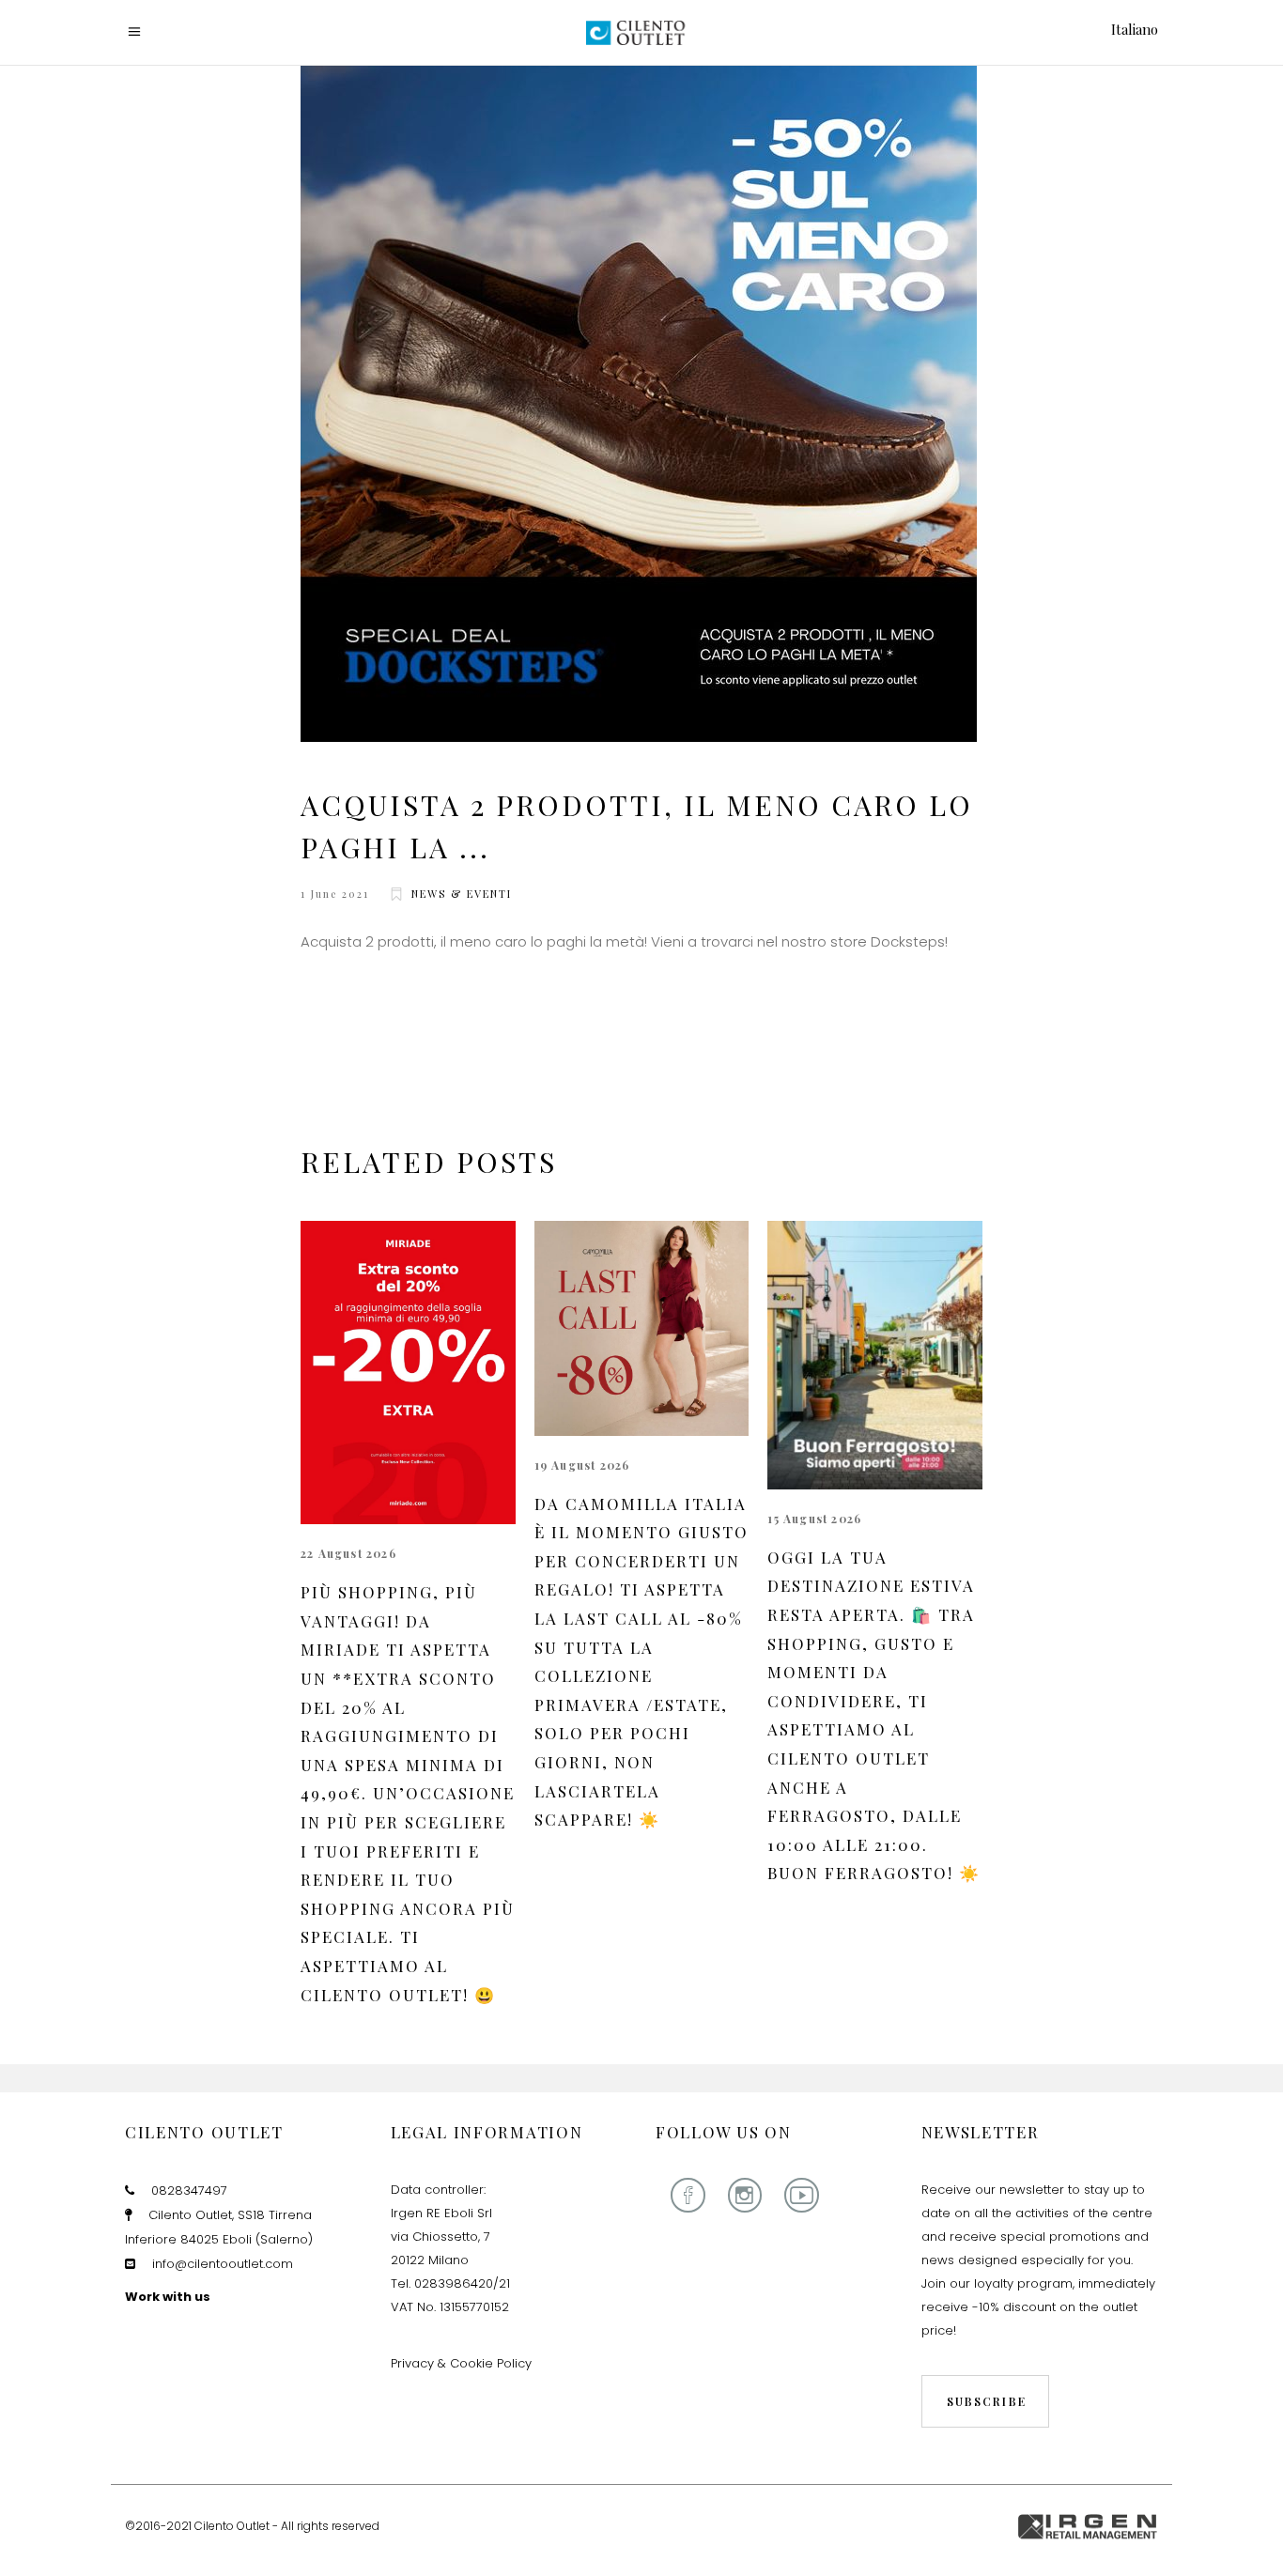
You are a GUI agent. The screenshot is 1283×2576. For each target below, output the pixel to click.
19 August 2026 (582, 1465)
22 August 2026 (348, 1553)
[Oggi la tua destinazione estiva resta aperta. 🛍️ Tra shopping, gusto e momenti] (875, 1355)
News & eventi (462, 894)
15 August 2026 (814, 1519)
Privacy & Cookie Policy (461, 2363)
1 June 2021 (335, 894)
